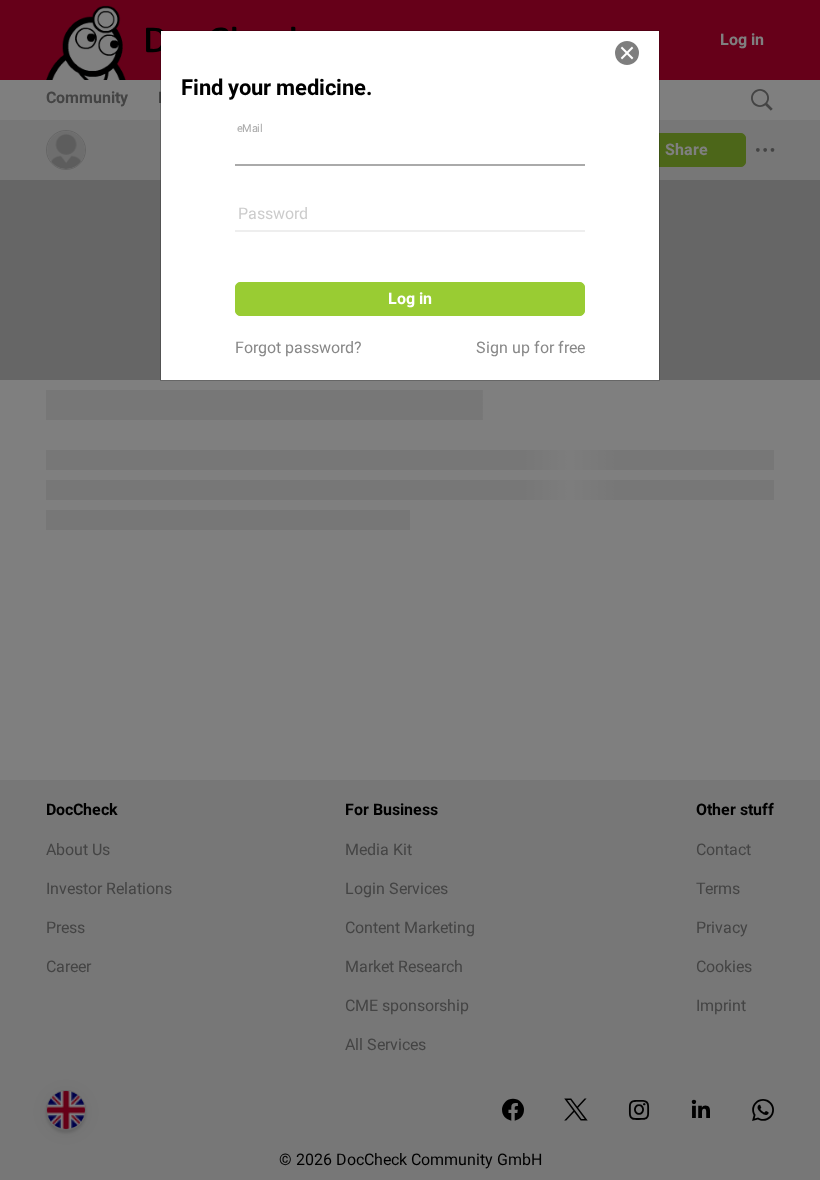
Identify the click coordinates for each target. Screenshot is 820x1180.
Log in (410, 298)
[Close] (627, 53)
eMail (250, 128)
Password (273, 213)
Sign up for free (530, 347)
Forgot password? (298, 347)
